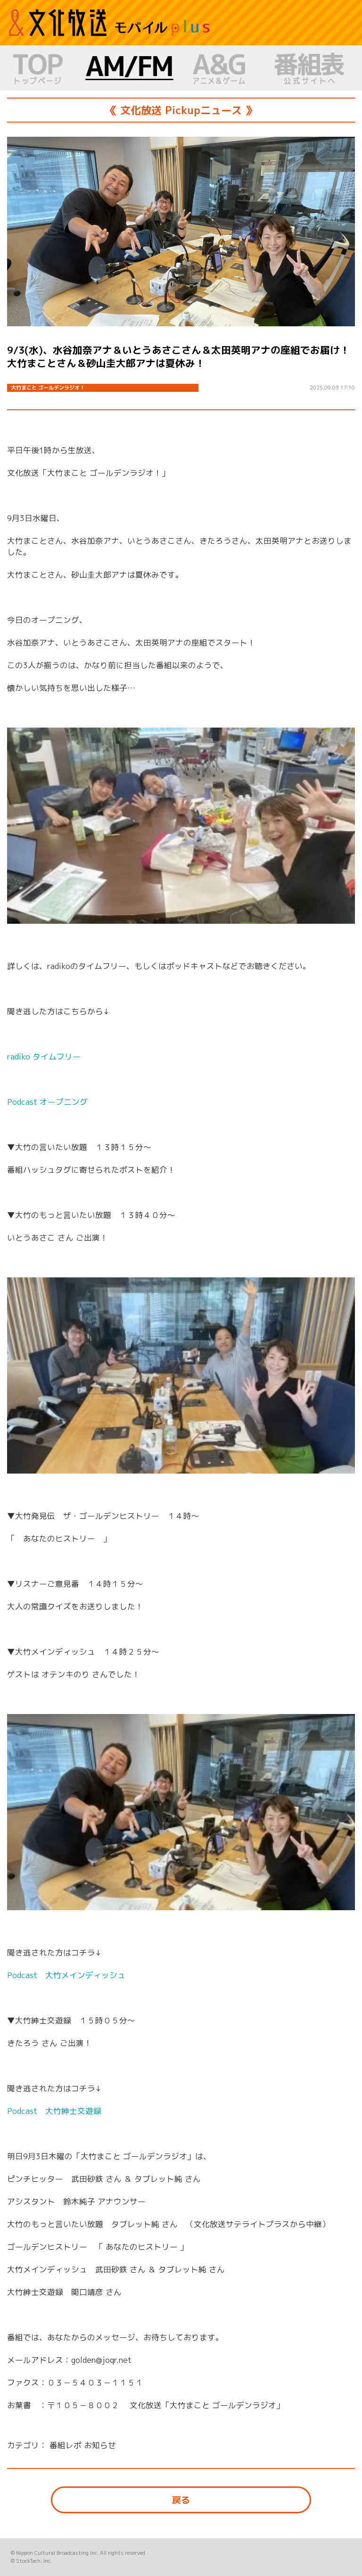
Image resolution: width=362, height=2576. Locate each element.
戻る (181, 2500)
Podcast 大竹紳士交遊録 (54, 2111)
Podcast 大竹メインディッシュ (66, 1975)
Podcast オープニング (47, 1102)
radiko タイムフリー (44, 1056)
